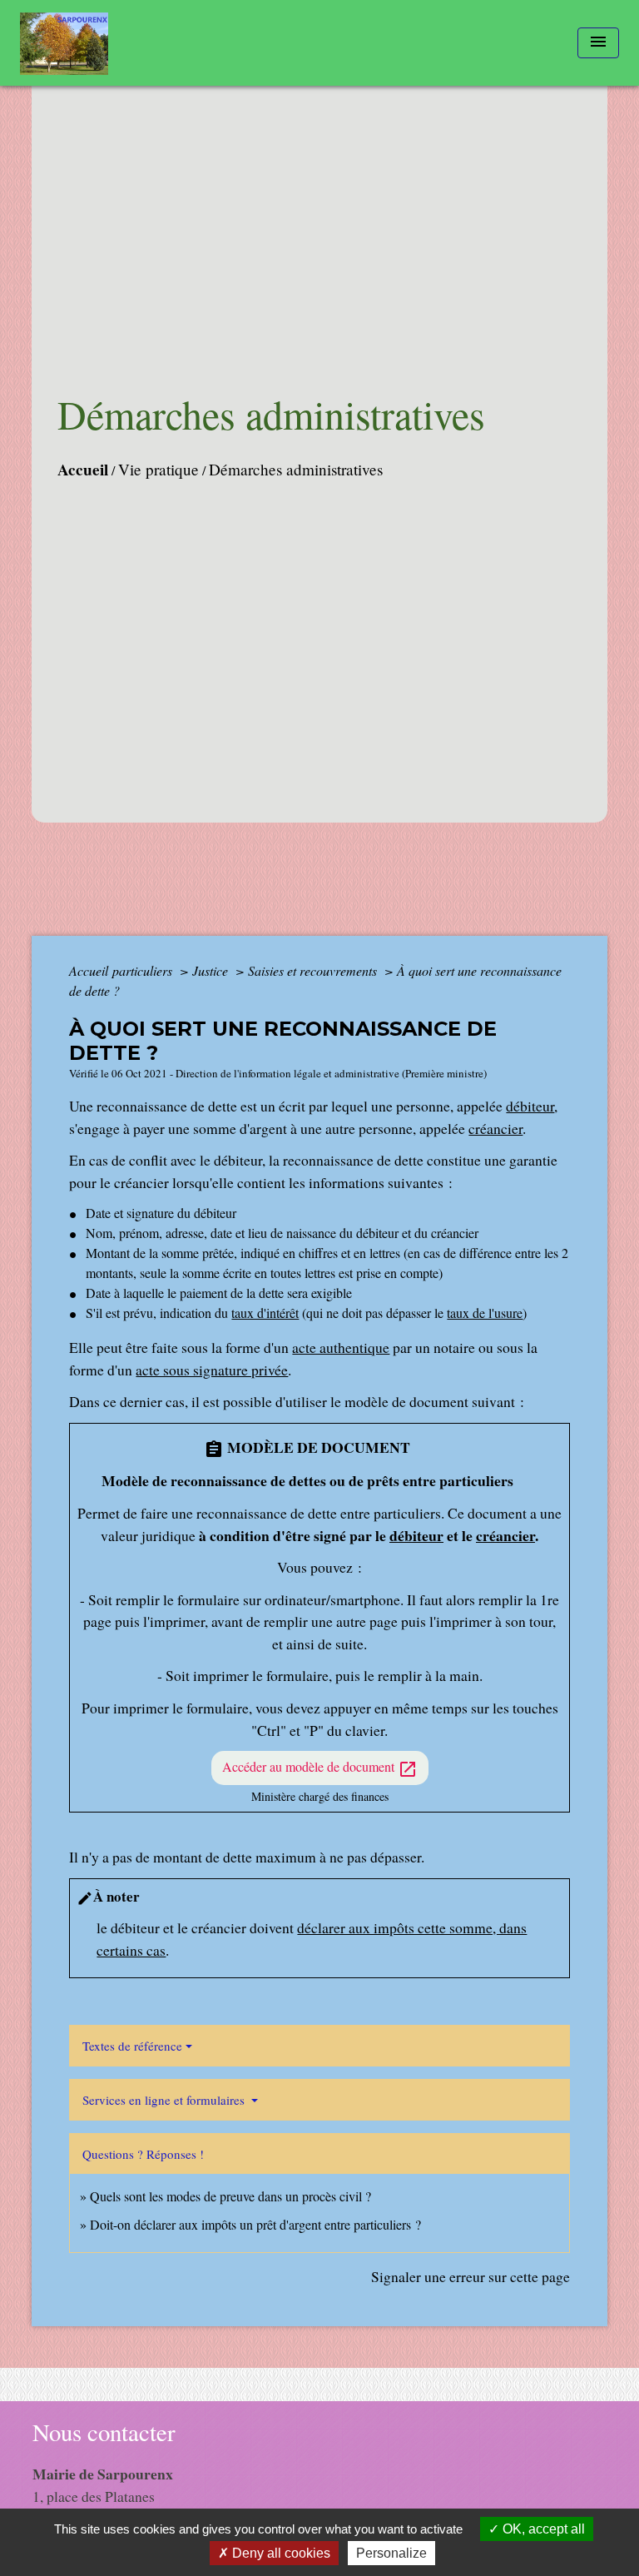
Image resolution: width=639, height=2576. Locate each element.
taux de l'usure (485, 1313)
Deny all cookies (280, 2553)
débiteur (530, 1106)
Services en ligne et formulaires (165, 2100)
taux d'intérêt (265, 1313)
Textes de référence (132, 2046)
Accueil (83, 470)
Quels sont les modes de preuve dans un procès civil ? (230, 2196)
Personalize (391, 2553)
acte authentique (341, 1347)
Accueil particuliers (122, 970)
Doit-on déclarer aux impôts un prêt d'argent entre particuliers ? (255, 2224)
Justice (212, 970)
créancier (495, 1128)
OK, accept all (542, 2529)
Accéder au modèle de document (320, 1768)
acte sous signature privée (212, 1370)
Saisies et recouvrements (314, 970)
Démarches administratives (296, 469)
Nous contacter (104, 2432)
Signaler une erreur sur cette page (471, 2276)
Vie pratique (159, 469)
